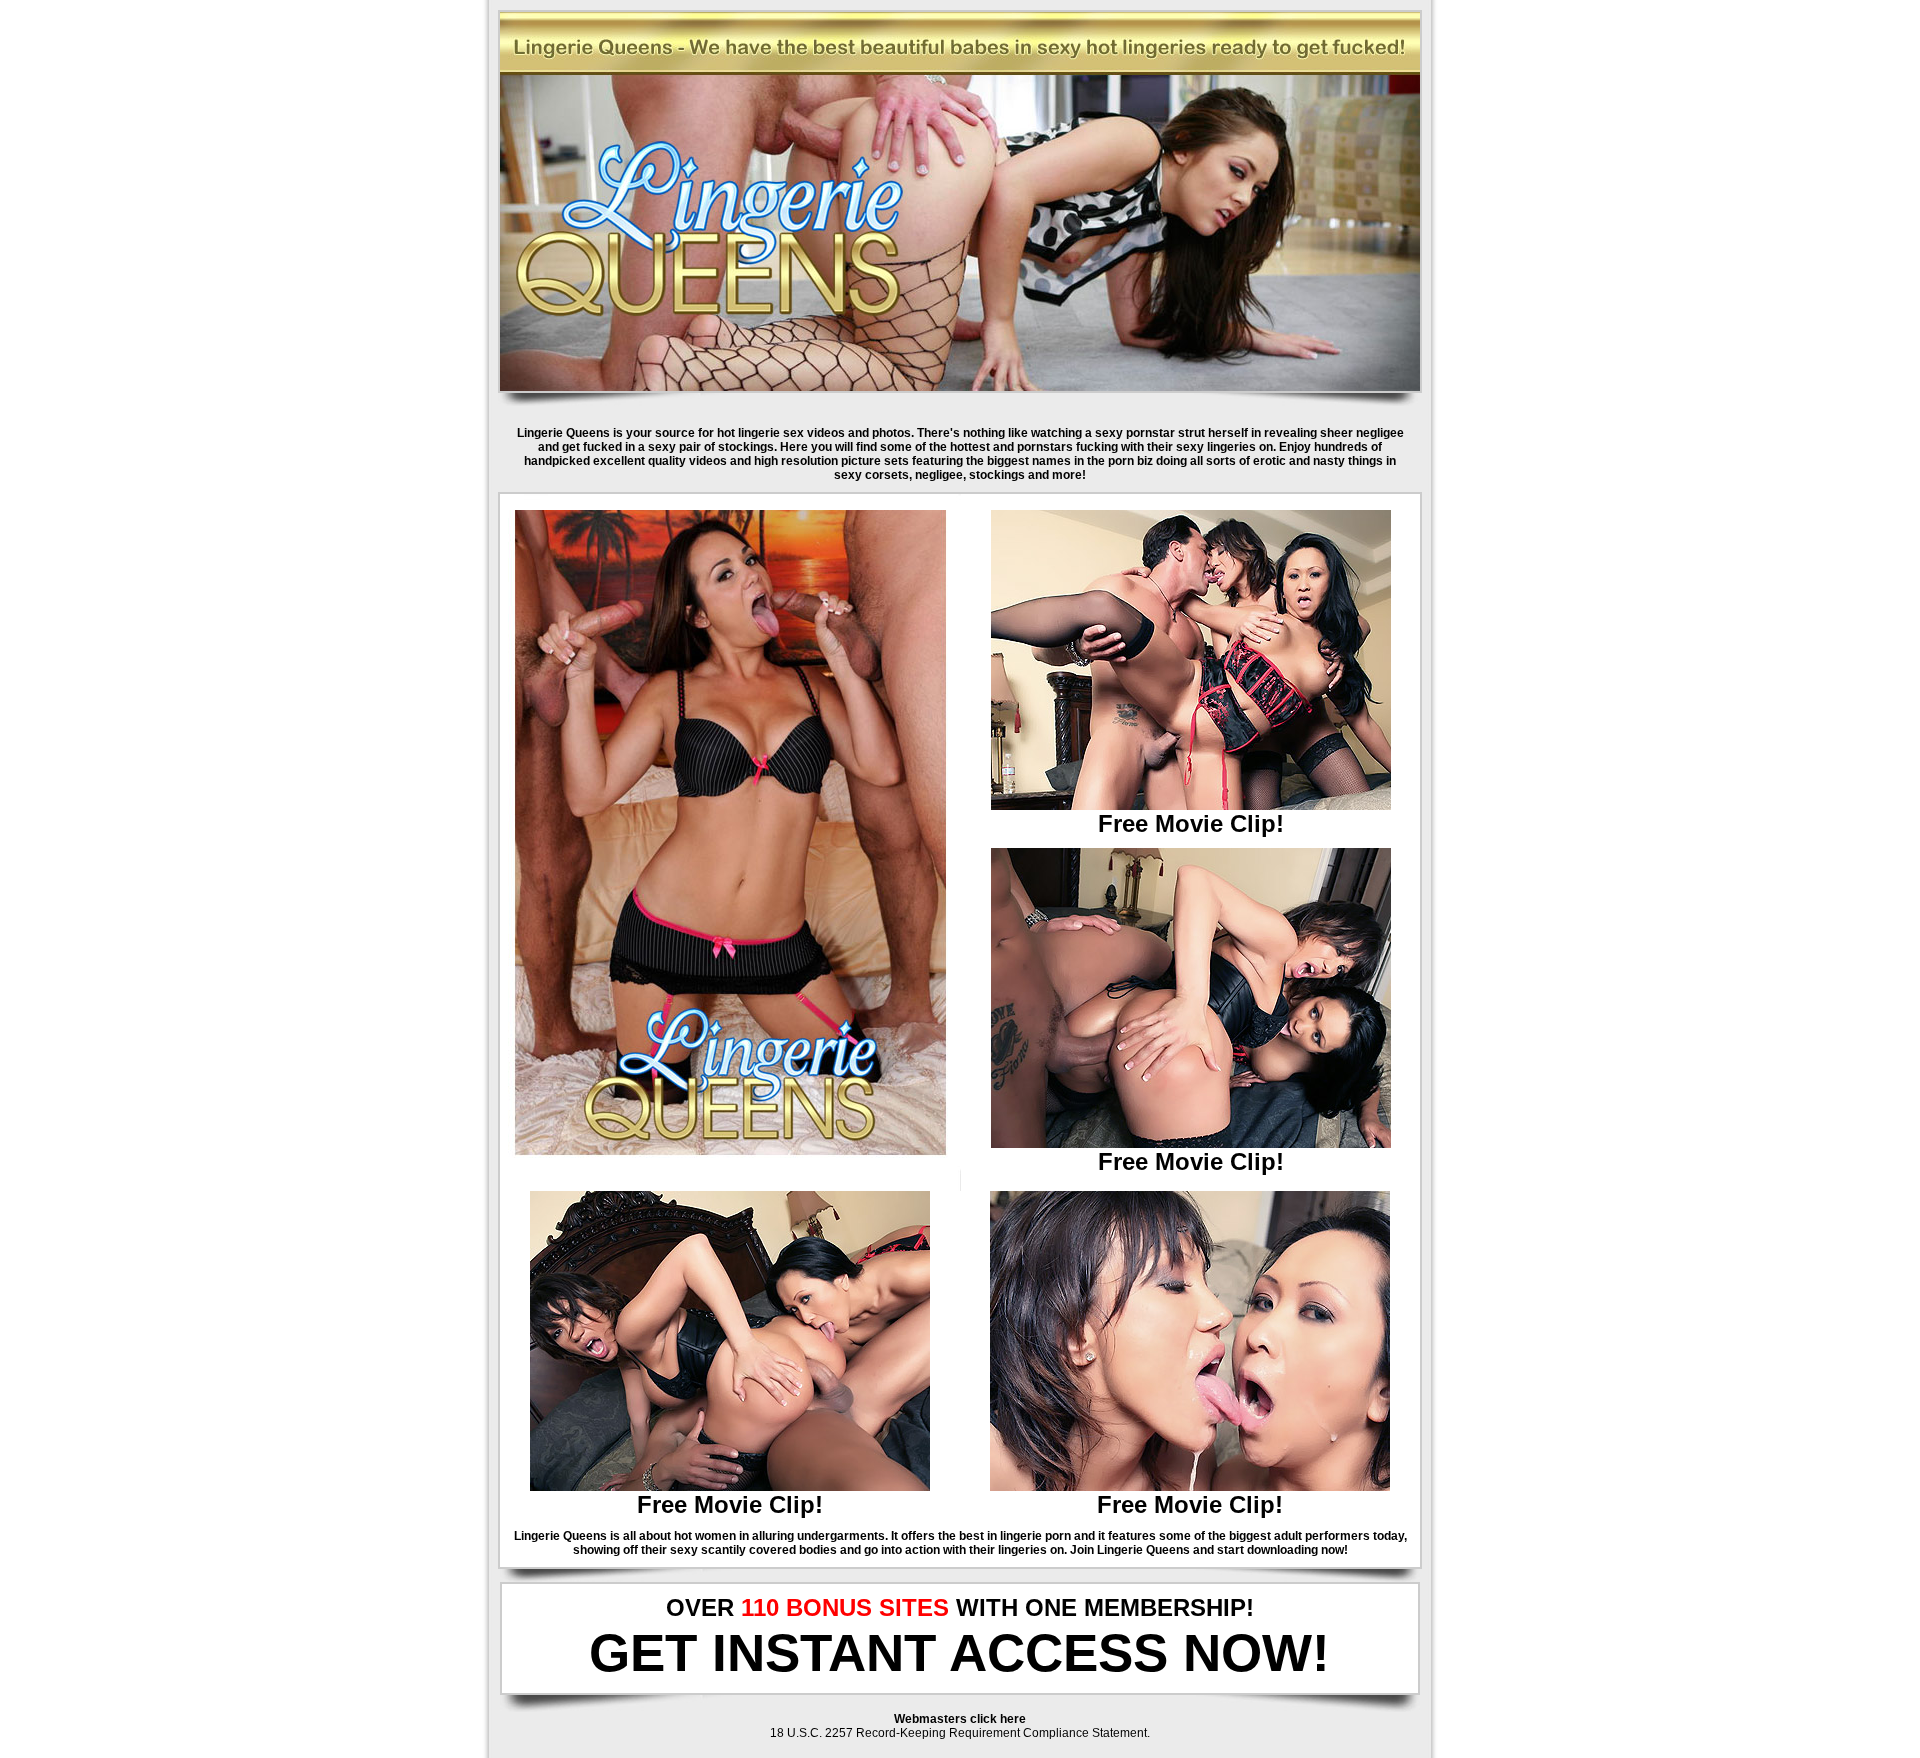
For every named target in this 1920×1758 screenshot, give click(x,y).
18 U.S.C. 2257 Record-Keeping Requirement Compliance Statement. (960, 1733)
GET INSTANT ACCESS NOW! (959, 1652)
